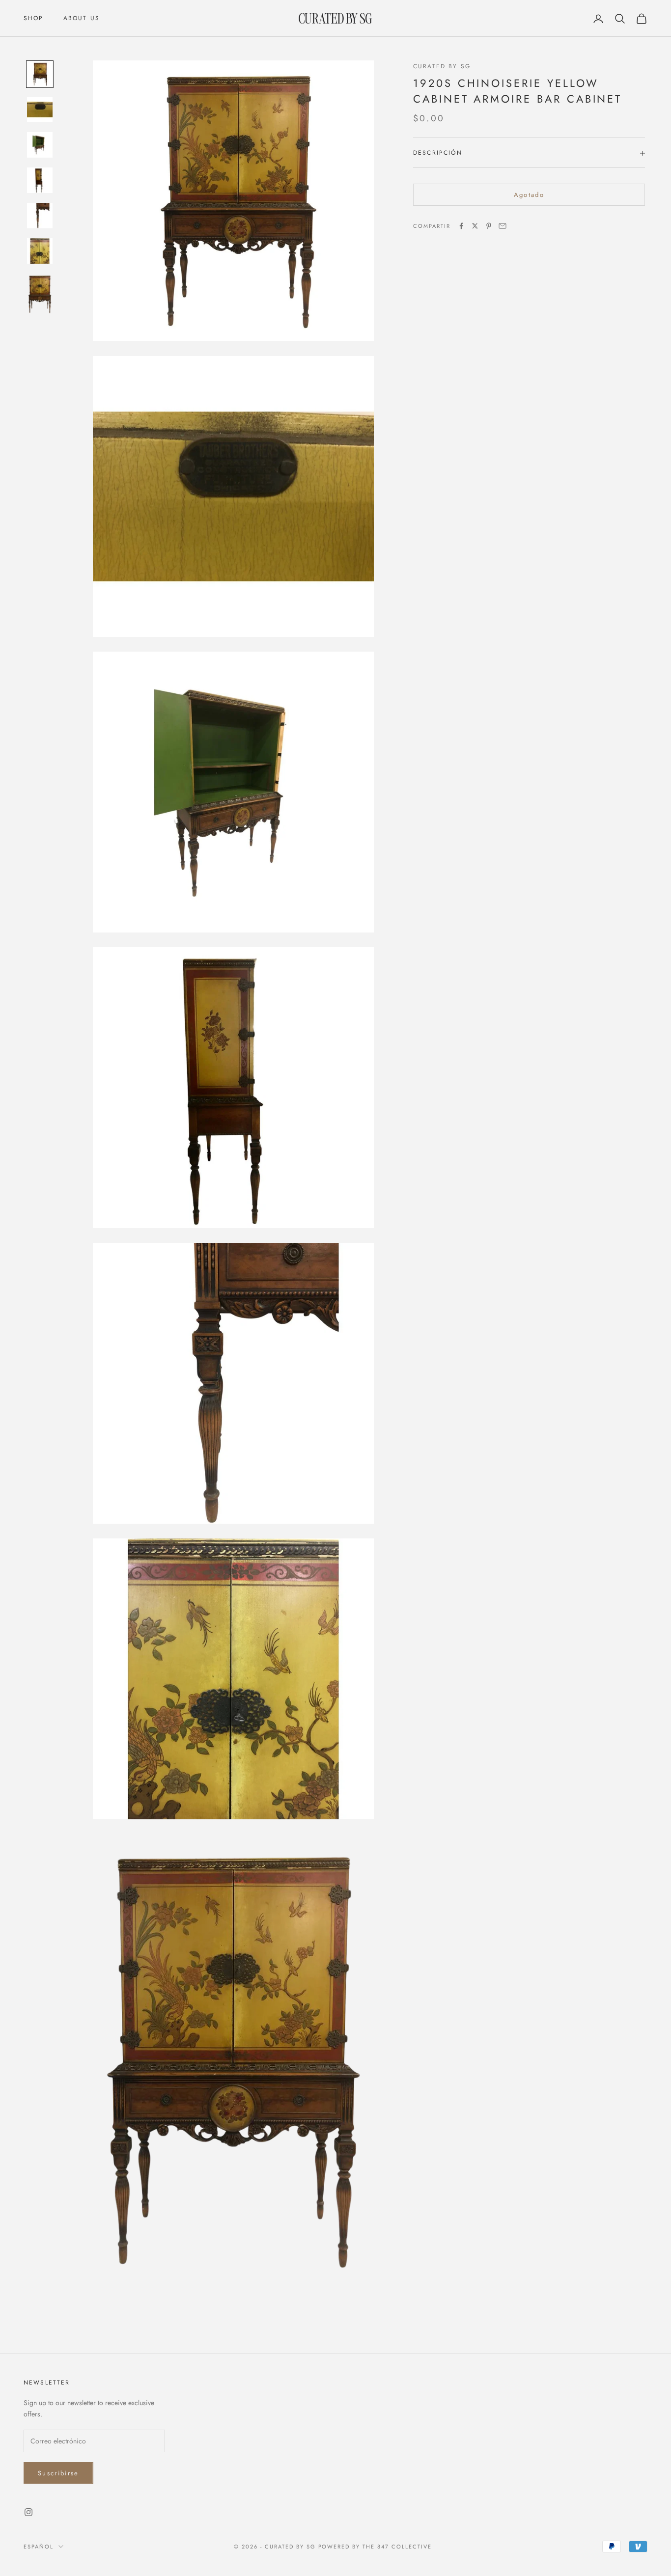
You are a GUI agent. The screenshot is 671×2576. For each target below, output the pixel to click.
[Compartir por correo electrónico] (503, 226)
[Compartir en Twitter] (475, 226)
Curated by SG (442, 66)
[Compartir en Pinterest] (489, 226)
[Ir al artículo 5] (40, 216)
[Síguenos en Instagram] (28, 2512)
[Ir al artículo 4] (40, 180)
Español (39, 2547)
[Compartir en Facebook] (461, 226)
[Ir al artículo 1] (40, 74)
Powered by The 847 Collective (375, 2547)
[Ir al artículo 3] (40, 145)
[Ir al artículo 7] (40, 294)
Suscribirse (58, 2473)
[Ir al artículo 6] (40, 251)
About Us (82, 18)
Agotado (529, 195)
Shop (34, 18)
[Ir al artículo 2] (40, 110)
